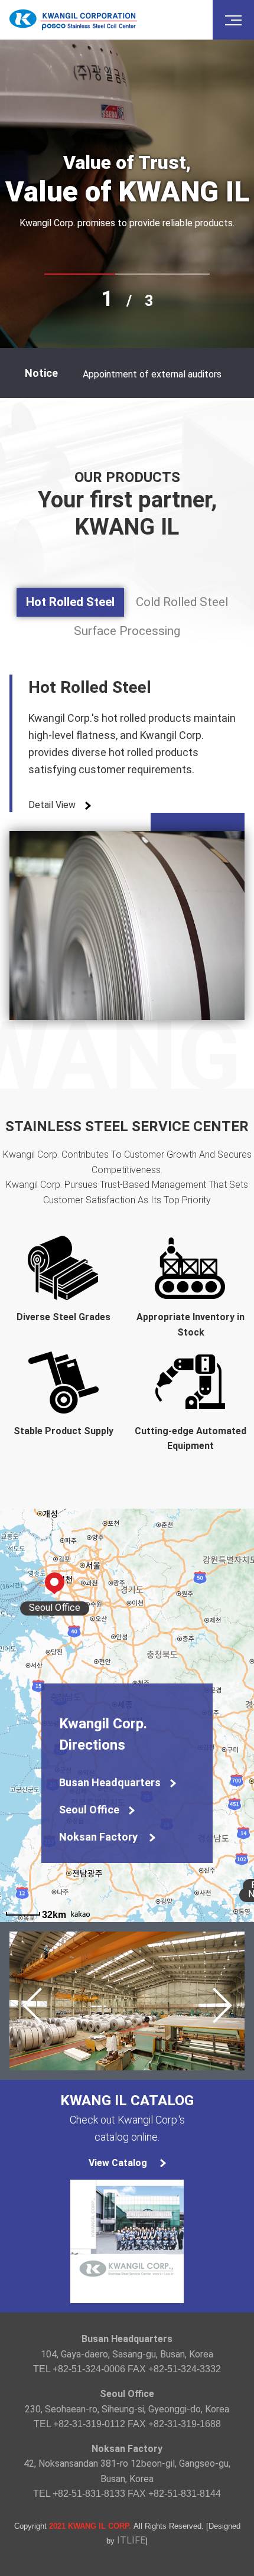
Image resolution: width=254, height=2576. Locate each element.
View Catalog (118, 2163)
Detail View (52, 805)
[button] (221, 2005)
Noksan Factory (100, 1837)
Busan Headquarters (110, 1782)
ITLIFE (131, 2540)
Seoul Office (89, 1810)
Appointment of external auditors (152, 374)
